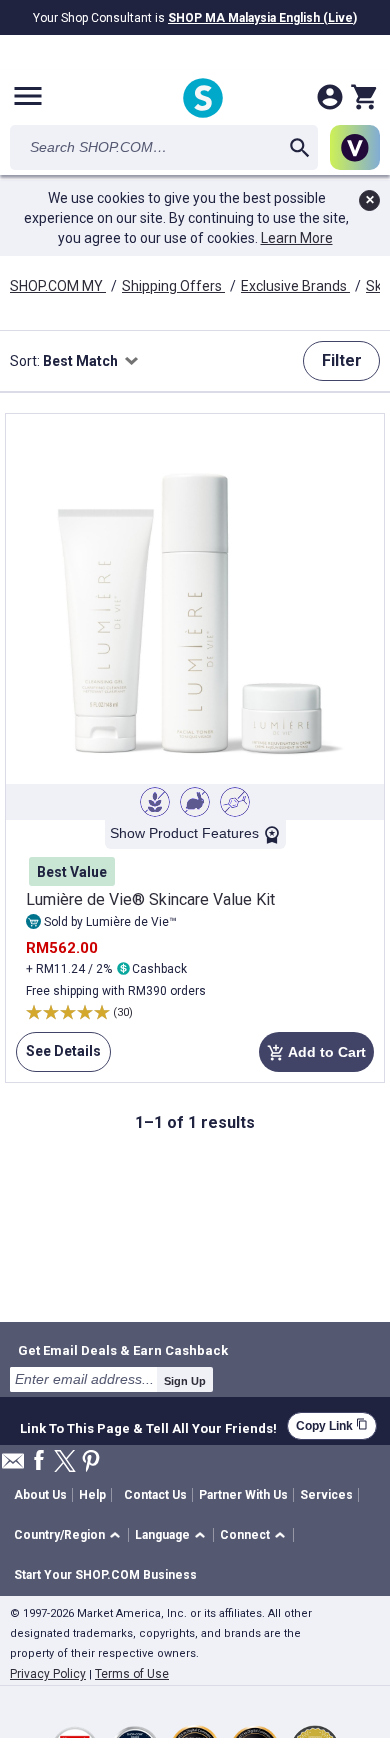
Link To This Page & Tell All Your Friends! (148, 1426)
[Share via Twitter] (65, 1462)
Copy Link (332, 1425)
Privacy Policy (48, 1674)
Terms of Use (132, 1674)
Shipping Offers (173, 286)
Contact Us (155, 1495)
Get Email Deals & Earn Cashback (123, 1350)
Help (92, 1495)
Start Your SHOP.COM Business (105, 1575)
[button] (70, 1535)
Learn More (297, 238)
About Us (40, 1495)
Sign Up (185, 1381)
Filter (342, 360)
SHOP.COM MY (58, 286)
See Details (58, 1057)
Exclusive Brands (295, 286)
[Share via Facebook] (39, 1461)
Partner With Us (243, 1495)
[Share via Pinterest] (91, 1462)
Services (326, 1495)
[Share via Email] (13, 1466)
